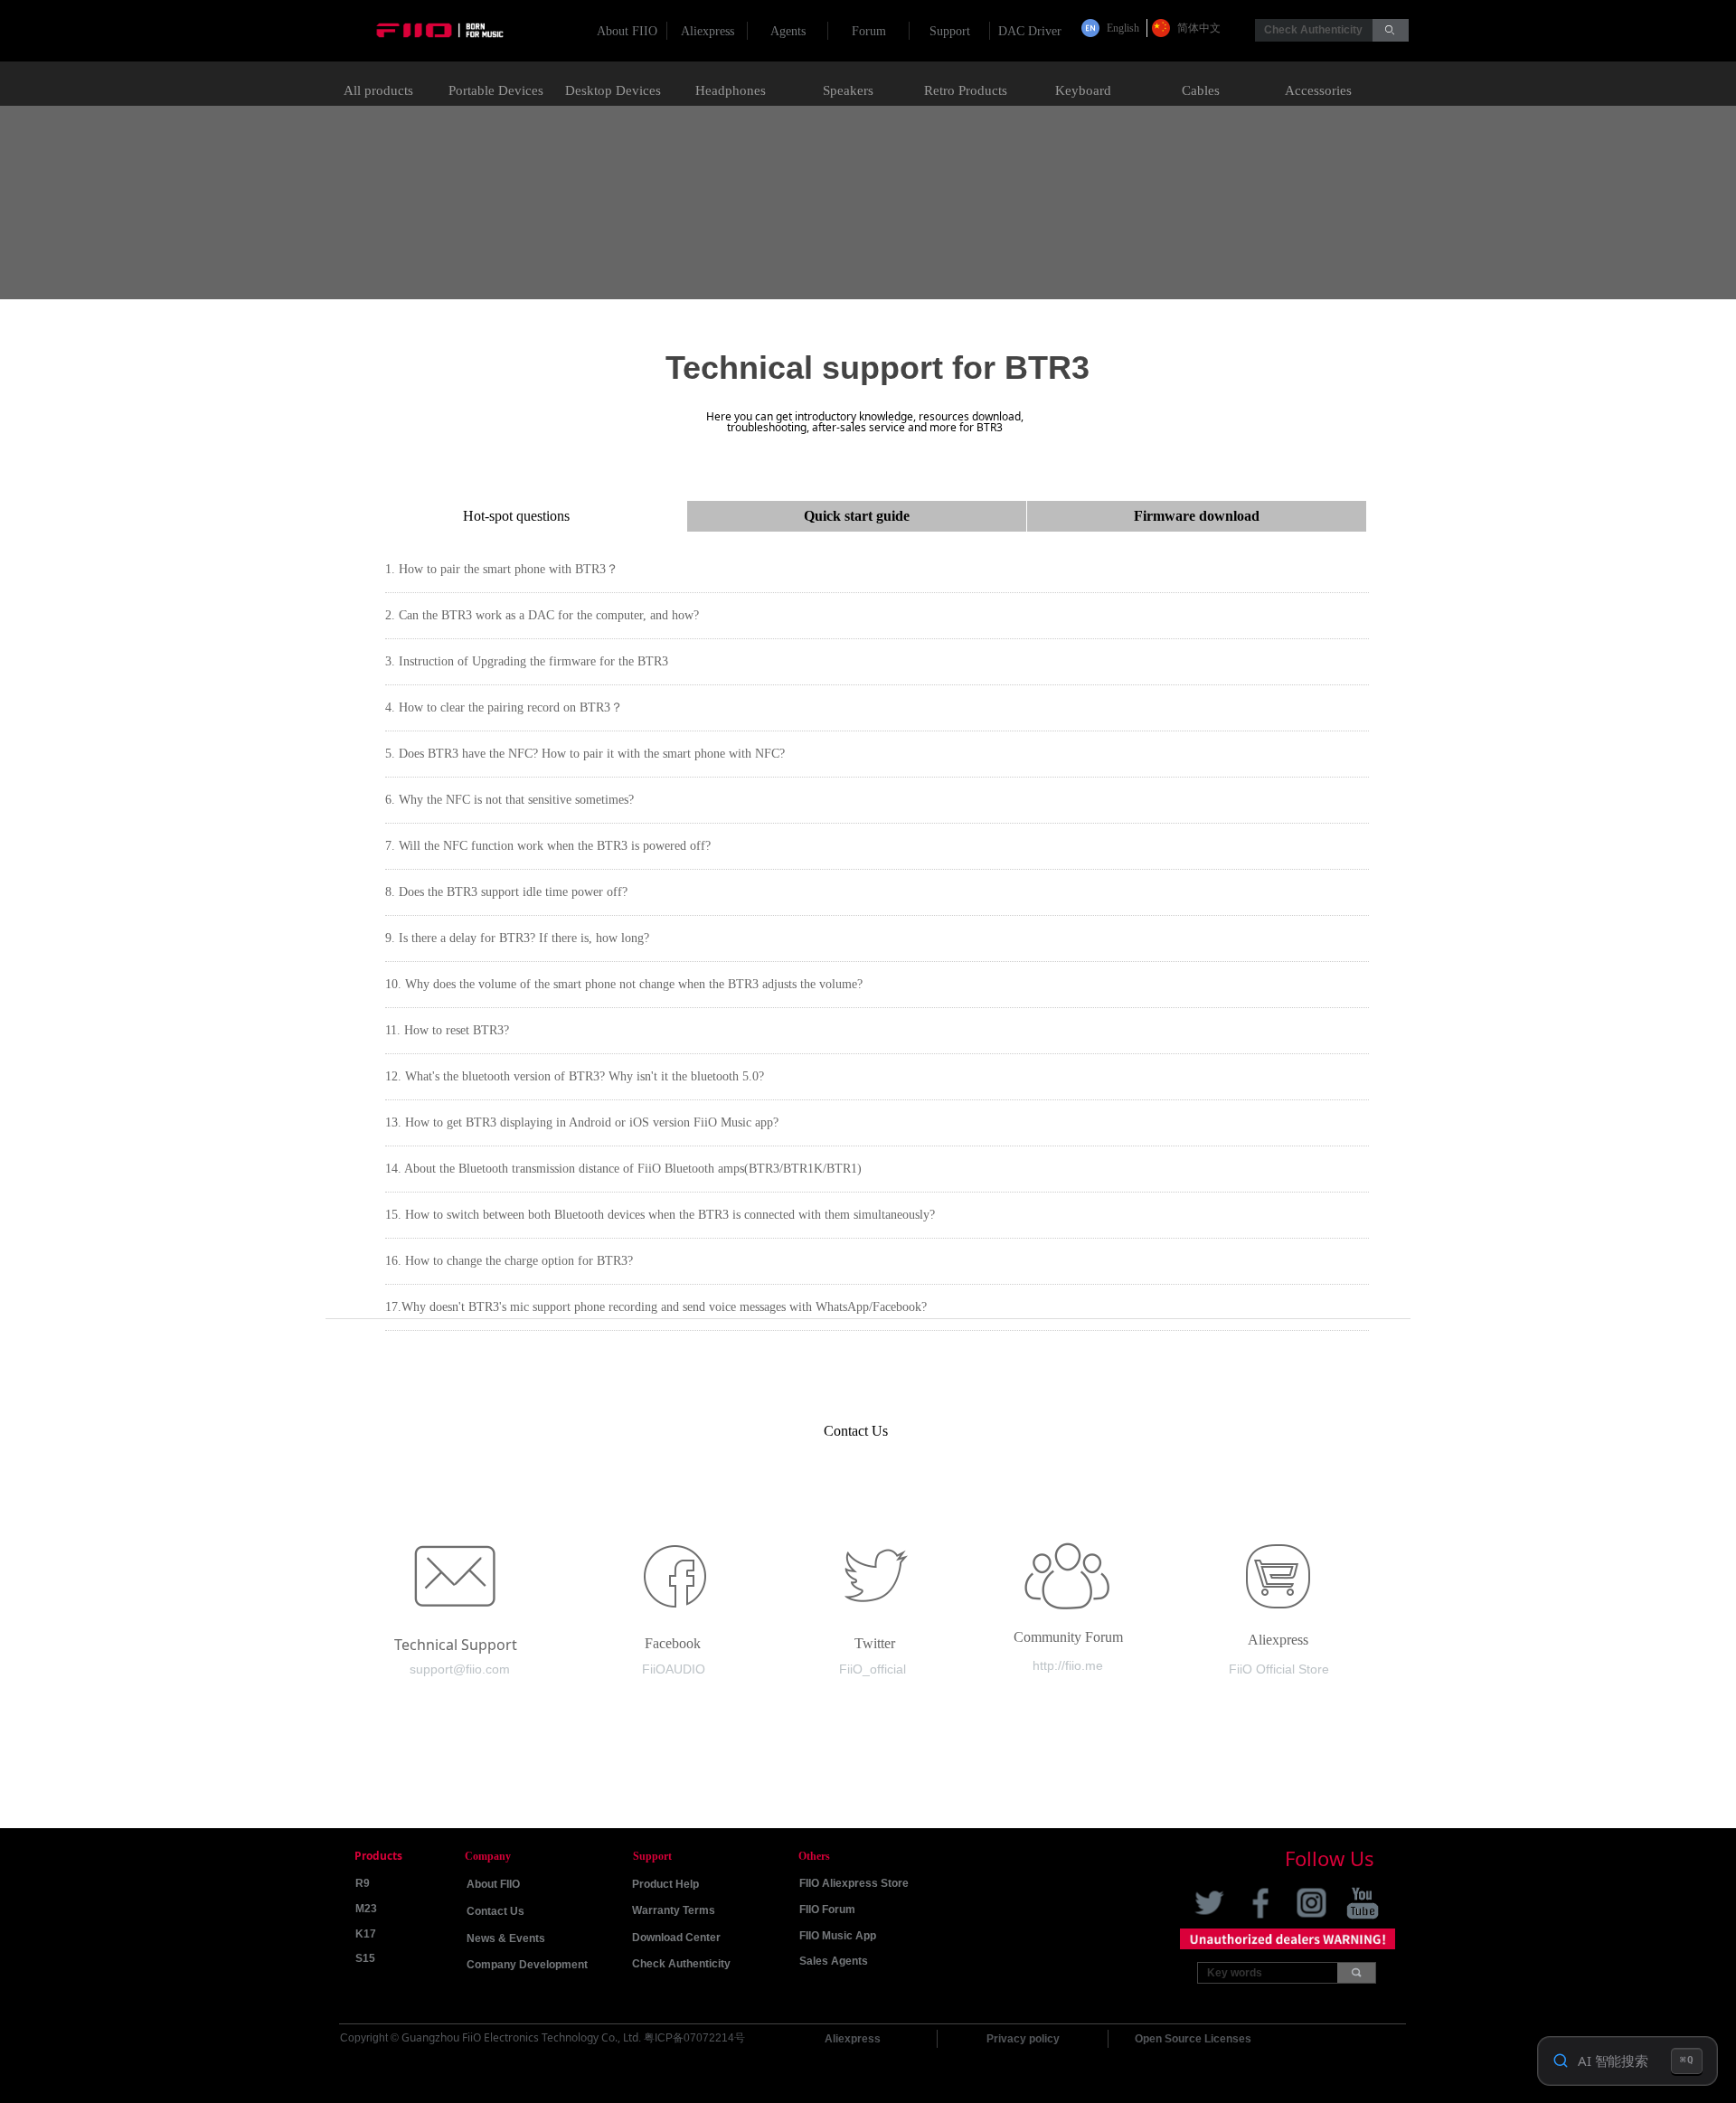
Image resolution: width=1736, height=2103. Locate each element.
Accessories (1318, 90)
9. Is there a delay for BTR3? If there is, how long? (517, 938)
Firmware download (1197, 516)
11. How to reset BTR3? (447, 1030)
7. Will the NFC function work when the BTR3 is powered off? (548, 846)
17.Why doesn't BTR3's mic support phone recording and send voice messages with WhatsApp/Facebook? (656, 1307)
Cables (1201, 90)
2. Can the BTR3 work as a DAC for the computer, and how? (542, 615)
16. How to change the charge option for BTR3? (509, 1261)
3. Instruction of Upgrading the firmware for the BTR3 (527, 661)
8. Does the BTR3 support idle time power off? (506, 892)
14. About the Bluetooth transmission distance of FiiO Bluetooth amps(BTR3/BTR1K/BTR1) (623, 1169)
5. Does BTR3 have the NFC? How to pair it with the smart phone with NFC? (585, 754)
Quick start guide (857, 516)
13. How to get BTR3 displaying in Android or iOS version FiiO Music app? (582, 1122)
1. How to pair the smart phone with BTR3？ (502, 569)
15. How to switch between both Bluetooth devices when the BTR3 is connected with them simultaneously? (660, 1215)
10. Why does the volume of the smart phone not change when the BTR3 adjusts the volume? (624, 984)
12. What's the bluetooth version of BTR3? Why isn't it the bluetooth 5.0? (575, 1076)
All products (378, 90)
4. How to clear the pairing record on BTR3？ (504, 707)
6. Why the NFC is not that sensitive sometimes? (509, 800)
